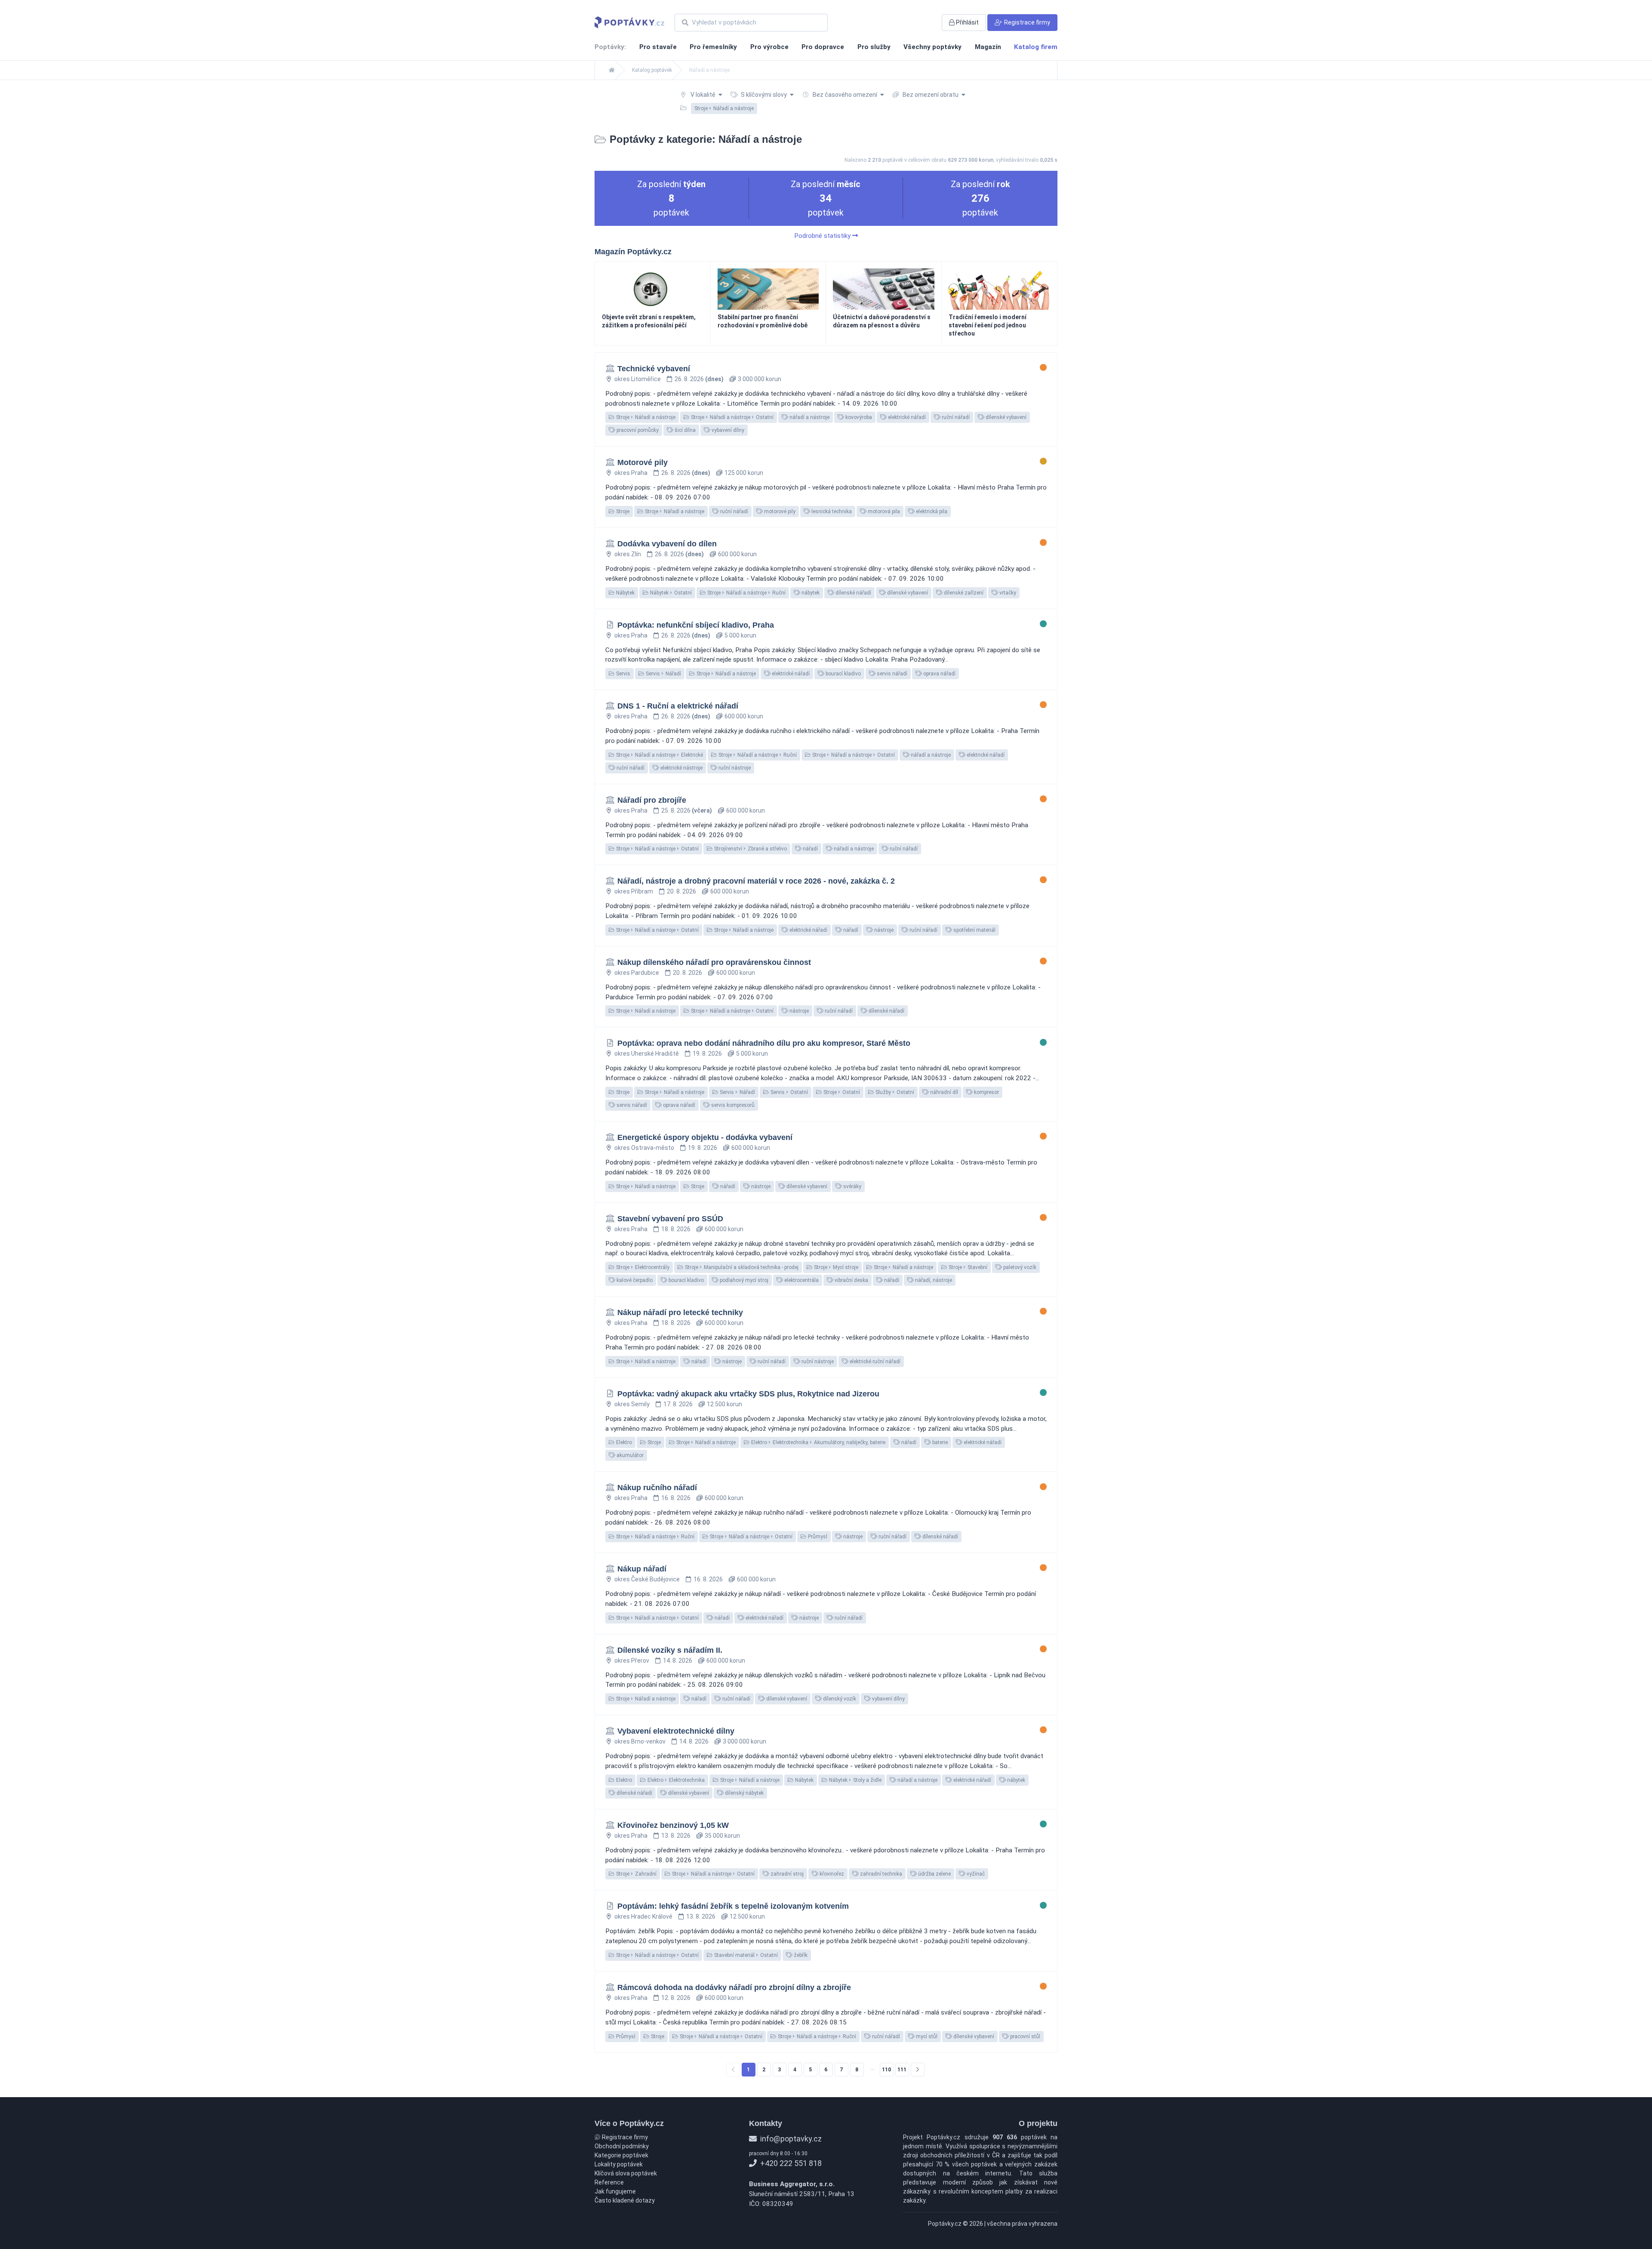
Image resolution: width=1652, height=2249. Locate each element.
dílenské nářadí (853, 593)
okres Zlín (628, 554)
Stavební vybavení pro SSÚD (670, 1219)
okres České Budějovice (647, 1579)
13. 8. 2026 (676, 1836)
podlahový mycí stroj (743, 1280)
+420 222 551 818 (790, 2163)
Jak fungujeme (615, 2191)
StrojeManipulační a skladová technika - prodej (741, 1267)
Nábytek (625, 593)
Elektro (623, 1442)
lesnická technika (831, 511)
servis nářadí (891, 674)
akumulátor (629, 1455)
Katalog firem (1036, 47)
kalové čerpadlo (634, 1280)
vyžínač (975, 1874)
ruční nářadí (955, 417)
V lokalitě (703, 95)
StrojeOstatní (841, 1092)
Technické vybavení (654, 369)
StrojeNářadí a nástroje (645, 417)
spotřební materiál (974, 930)
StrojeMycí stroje (835, 1267)
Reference (609, 2182)
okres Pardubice (637, 973)
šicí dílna (684, 430)
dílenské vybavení (1005, 417)
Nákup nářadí (642, 1569)
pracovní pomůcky (637, 430)
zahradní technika (880, 1874)
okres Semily (632, 1404)
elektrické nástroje (681, 768)
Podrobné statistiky (823, 236)
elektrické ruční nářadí (874, 1362)
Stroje (622, 511)
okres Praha (631, 473)
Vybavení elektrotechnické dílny (676, 1731)
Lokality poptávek (619, 2164)
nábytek (810, 593)
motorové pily (779, 511)
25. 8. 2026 (687, 810)
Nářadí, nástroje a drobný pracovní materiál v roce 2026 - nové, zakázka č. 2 (756, 881)
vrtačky (1007, 593)
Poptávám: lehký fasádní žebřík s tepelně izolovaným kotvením (733, 1906)
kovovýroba (858, 417)
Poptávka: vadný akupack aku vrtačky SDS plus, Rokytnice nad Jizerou (748, 1394)
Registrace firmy (624, 2137)
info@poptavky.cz (790, 2139)
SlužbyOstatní (894, 1092)
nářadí (810, 849)
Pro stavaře (658, 47)
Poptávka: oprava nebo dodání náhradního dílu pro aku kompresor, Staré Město (764, 1043)
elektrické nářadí (906, 417)
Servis (623, 674)
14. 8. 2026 (678, 1661)
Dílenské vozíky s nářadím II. (670, 1650)
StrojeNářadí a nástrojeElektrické (659, 755)
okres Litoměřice (638, 379)
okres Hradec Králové (643, 1916)
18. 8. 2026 (676, 1229)
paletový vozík (1019, 1267)
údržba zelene (934, 1874)
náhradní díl (943, 1092)
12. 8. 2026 (676, 1998)
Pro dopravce (823, 47)
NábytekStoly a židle (855, 1780)
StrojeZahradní (636, 1874)
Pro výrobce (769, 47)
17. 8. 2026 (678, 1404)
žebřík (800, 1955)
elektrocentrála (801, 1280)
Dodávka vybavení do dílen (667, 544)
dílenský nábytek (744, 1793)
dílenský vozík (839, 1699)
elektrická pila (931, 511)
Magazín (988, 47)
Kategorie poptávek (621, 2155)
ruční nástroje (734, 768)
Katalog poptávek (652, 70)
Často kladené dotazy (625, 2200)
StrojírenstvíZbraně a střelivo (750, 849)
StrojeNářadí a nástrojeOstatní (732, 417)
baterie (939, 1442)
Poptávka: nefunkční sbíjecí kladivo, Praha (696, 625)
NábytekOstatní (670, 593)
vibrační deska (851, 1280)
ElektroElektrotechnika (675, 1780)
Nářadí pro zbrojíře (652, 800)
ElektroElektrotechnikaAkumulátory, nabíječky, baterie (818, 1442)
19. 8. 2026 (707, 1054)
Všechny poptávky (932, 47)
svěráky (852, 1186)
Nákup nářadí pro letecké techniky (680, 1312)
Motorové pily (643, 462)
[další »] (918, 2070)
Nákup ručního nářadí (657, 1488)
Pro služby (874, 47)
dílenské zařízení (963, 593)
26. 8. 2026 (699, 379)
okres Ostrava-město (644, 1148)
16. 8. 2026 (676, 1498)
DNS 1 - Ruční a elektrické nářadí (678, 706)
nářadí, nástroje (933, 1280)
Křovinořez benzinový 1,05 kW (673, 1825)
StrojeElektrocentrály (642, 1267)
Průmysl (817, 1537)
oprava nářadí (939, 674)
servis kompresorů (732, 1105)
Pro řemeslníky (713, 47)
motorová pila (883, 511)
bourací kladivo (843, 674)
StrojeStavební (967, 1267)
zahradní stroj (786, 1874)
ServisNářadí (663, 674)
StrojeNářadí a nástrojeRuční (746, 593)
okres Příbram (634, 891)
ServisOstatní (789, 1092)
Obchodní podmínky (622, 2146)
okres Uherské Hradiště (647, 1054)
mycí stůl (926, 2036)
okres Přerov (632, 1661)
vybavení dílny (727, 430)
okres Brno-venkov (640, 1741)
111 (902, 2070)
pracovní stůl (1025, 2036)
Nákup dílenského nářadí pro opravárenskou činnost (714, 962)
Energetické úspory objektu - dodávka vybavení (705, 1137)
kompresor (986, 1092)
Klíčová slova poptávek (626, 2173)
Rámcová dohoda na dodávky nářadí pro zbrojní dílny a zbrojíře (734, 1987)
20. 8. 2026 (681, 891)
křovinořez (831, 1874)
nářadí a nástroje (809, 417)
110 (886, 2070)
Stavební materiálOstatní (745, 1955)
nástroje (883, 930)
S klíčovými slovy (764, 95)
